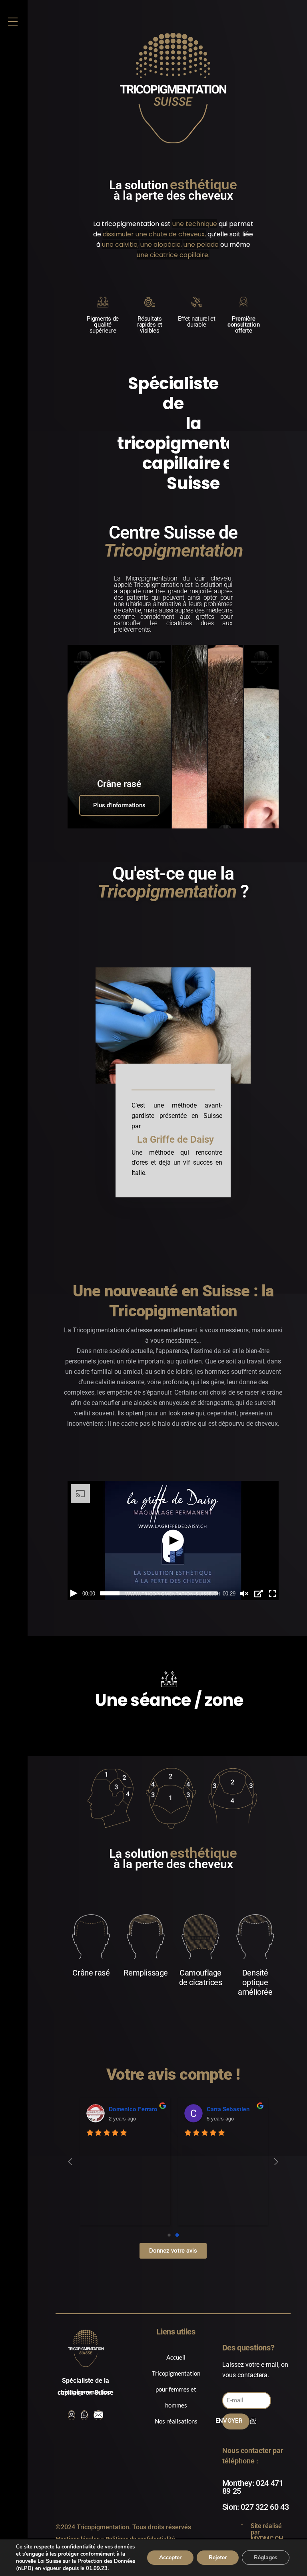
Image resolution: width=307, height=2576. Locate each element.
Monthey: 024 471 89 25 (253, 2461)
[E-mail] (98, 2390)
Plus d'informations (119, 793)
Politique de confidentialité (140, 2513)
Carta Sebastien (228, 2083)
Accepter (170, 2557)
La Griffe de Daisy (175, 1127)
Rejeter (218, 2557)
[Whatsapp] (84, 2390)
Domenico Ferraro (133, 2083)
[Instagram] (72, 2390)
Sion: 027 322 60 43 (255, 2481)
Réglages (266, 2557)
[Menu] (13, 22)
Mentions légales (78, 2513)
